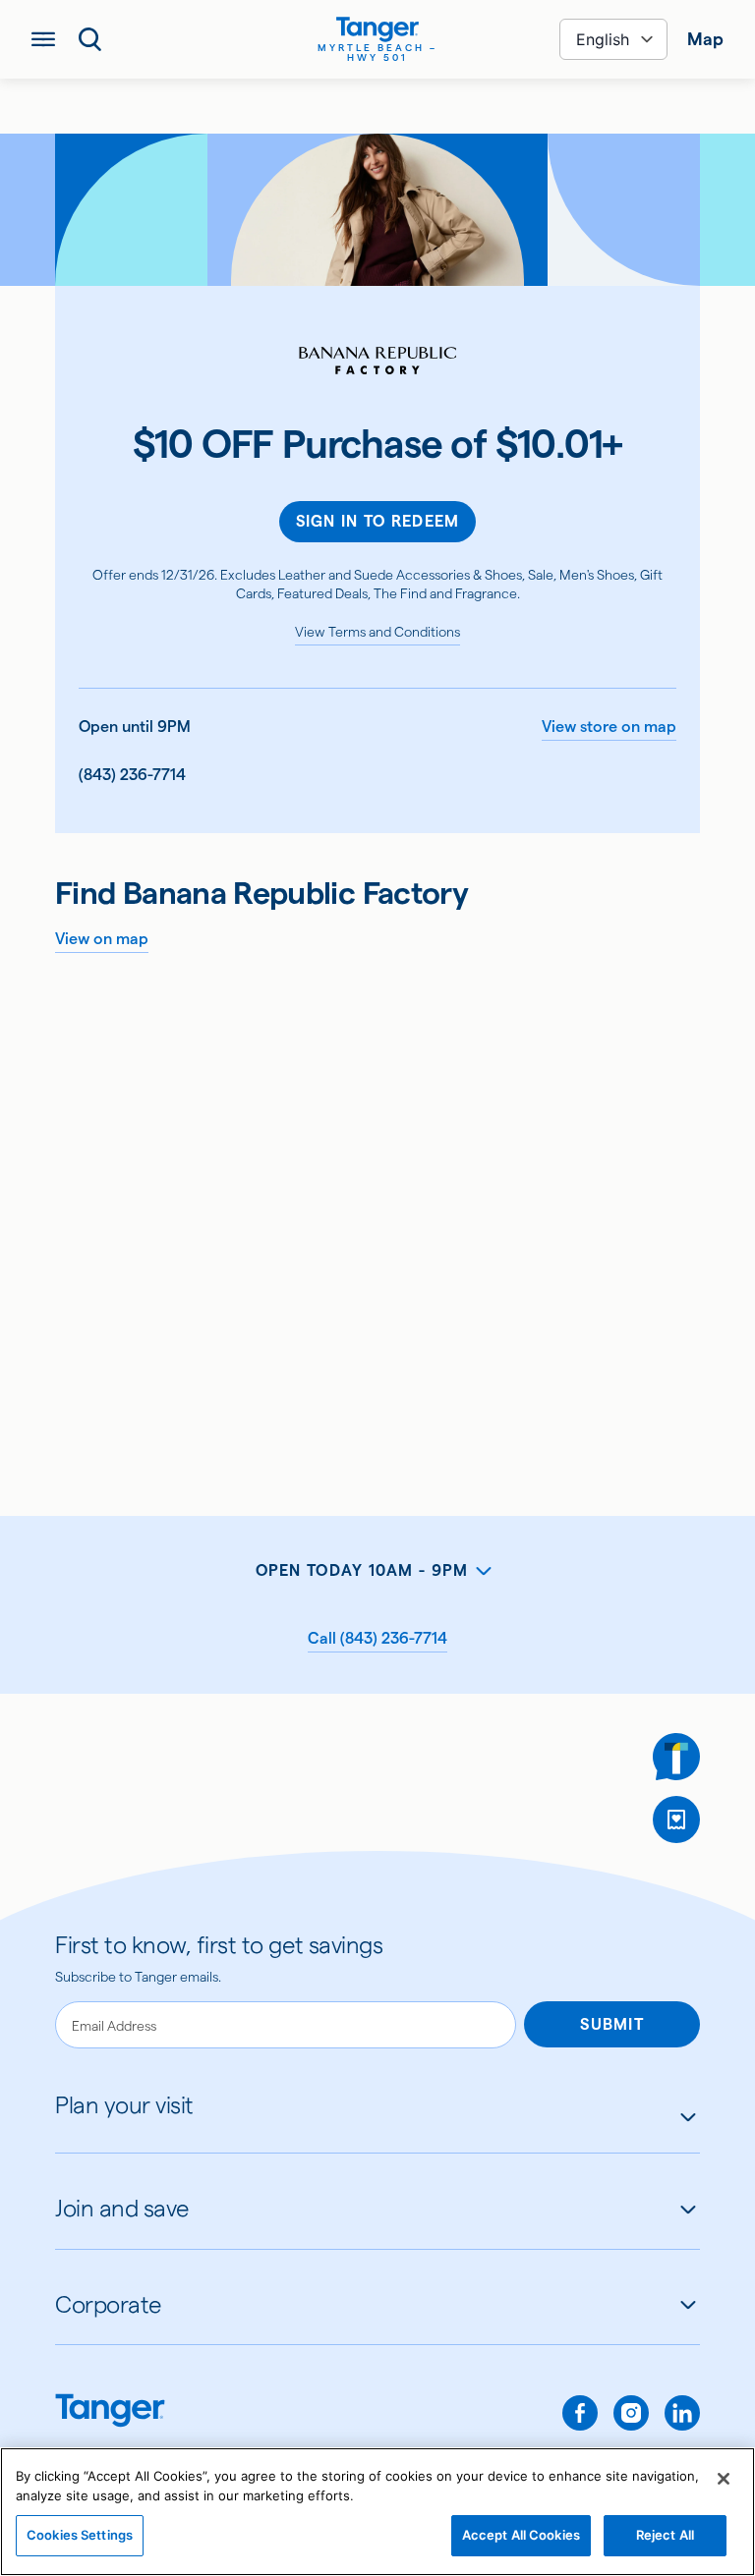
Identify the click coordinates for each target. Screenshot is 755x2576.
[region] (377, 2512)
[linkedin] (682, 2413)
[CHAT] (676, 1757)
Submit (612, 2024)
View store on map (609, 727)
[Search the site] (90, 39)
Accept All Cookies (521, 2535)
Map (705, 39)
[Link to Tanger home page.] (110, 2412)
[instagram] (631, 2413)
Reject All (665, 2535)
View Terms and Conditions (377, 632)
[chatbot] (676, 1757)
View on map (102, 939)
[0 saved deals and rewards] (676, 1820)
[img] (377, 29)
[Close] (724, 2479)
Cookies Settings (80, 2535)
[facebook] (580, 2413)
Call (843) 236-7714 (377, 1638)
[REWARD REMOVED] (676, 1820)
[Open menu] (43, 39)
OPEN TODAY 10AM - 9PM (362, 1570)
